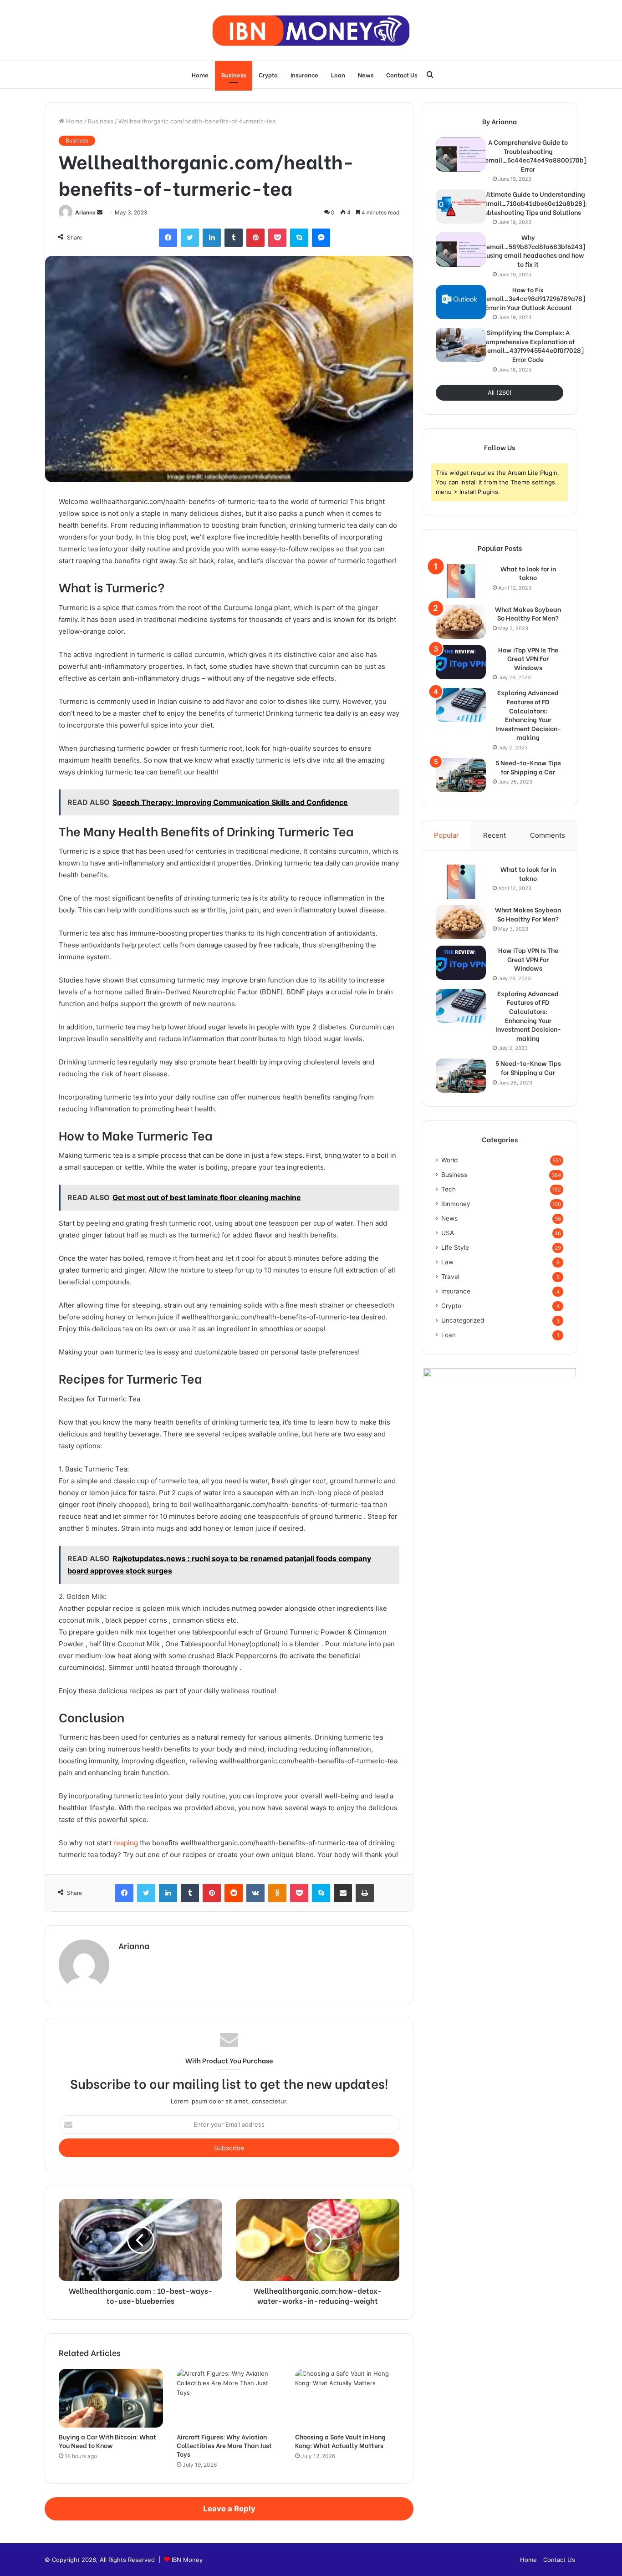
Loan (338, 74)
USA (448, 1233)
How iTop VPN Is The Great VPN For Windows (528, 659)
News (366, 74)
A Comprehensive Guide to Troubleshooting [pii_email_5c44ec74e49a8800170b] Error (528, 155)
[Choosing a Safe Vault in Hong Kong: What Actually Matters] (347, 2398)
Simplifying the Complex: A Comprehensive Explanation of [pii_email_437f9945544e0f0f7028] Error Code (528, 346)
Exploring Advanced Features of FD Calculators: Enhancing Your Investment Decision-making (528, 715)
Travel (450, 1277)
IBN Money (187, 2560)
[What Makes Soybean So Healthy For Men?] (461, 622)
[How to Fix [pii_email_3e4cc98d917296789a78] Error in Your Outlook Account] (461, 302)
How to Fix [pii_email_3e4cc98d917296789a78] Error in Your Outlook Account (528, 298)
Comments (548, 835)
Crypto (268, 74)
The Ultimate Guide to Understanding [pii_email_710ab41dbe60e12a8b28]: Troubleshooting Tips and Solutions (528, 203)
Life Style (455, 1247)
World (449, 1160)
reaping (126, 1843)
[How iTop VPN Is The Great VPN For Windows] (461, 662)
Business (234, 74)
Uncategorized (463, 1320)
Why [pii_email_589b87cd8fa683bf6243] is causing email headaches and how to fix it (528, 250)
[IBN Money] (311, 30)
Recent (495, 835)
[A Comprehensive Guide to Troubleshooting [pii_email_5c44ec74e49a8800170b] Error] (461, 155)
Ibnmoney (456, 1204)
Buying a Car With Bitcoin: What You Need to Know (107, 2441)
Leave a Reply (229, 2509)
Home (200, 74)
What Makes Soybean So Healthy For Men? (528, 613)
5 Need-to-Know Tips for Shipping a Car (528, 767)
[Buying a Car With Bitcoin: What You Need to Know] (111, 2398)
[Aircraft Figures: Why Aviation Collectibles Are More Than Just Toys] (229, 2398)
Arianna (85, 212)
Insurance (304, 74)
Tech (449, 1189)
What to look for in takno (528, 573)
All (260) (500, 392)
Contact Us (402, 74)
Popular (446, 835)
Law (447, 1262)
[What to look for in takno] (461, 581)
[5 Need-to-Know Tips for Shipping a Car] (461, 775)
